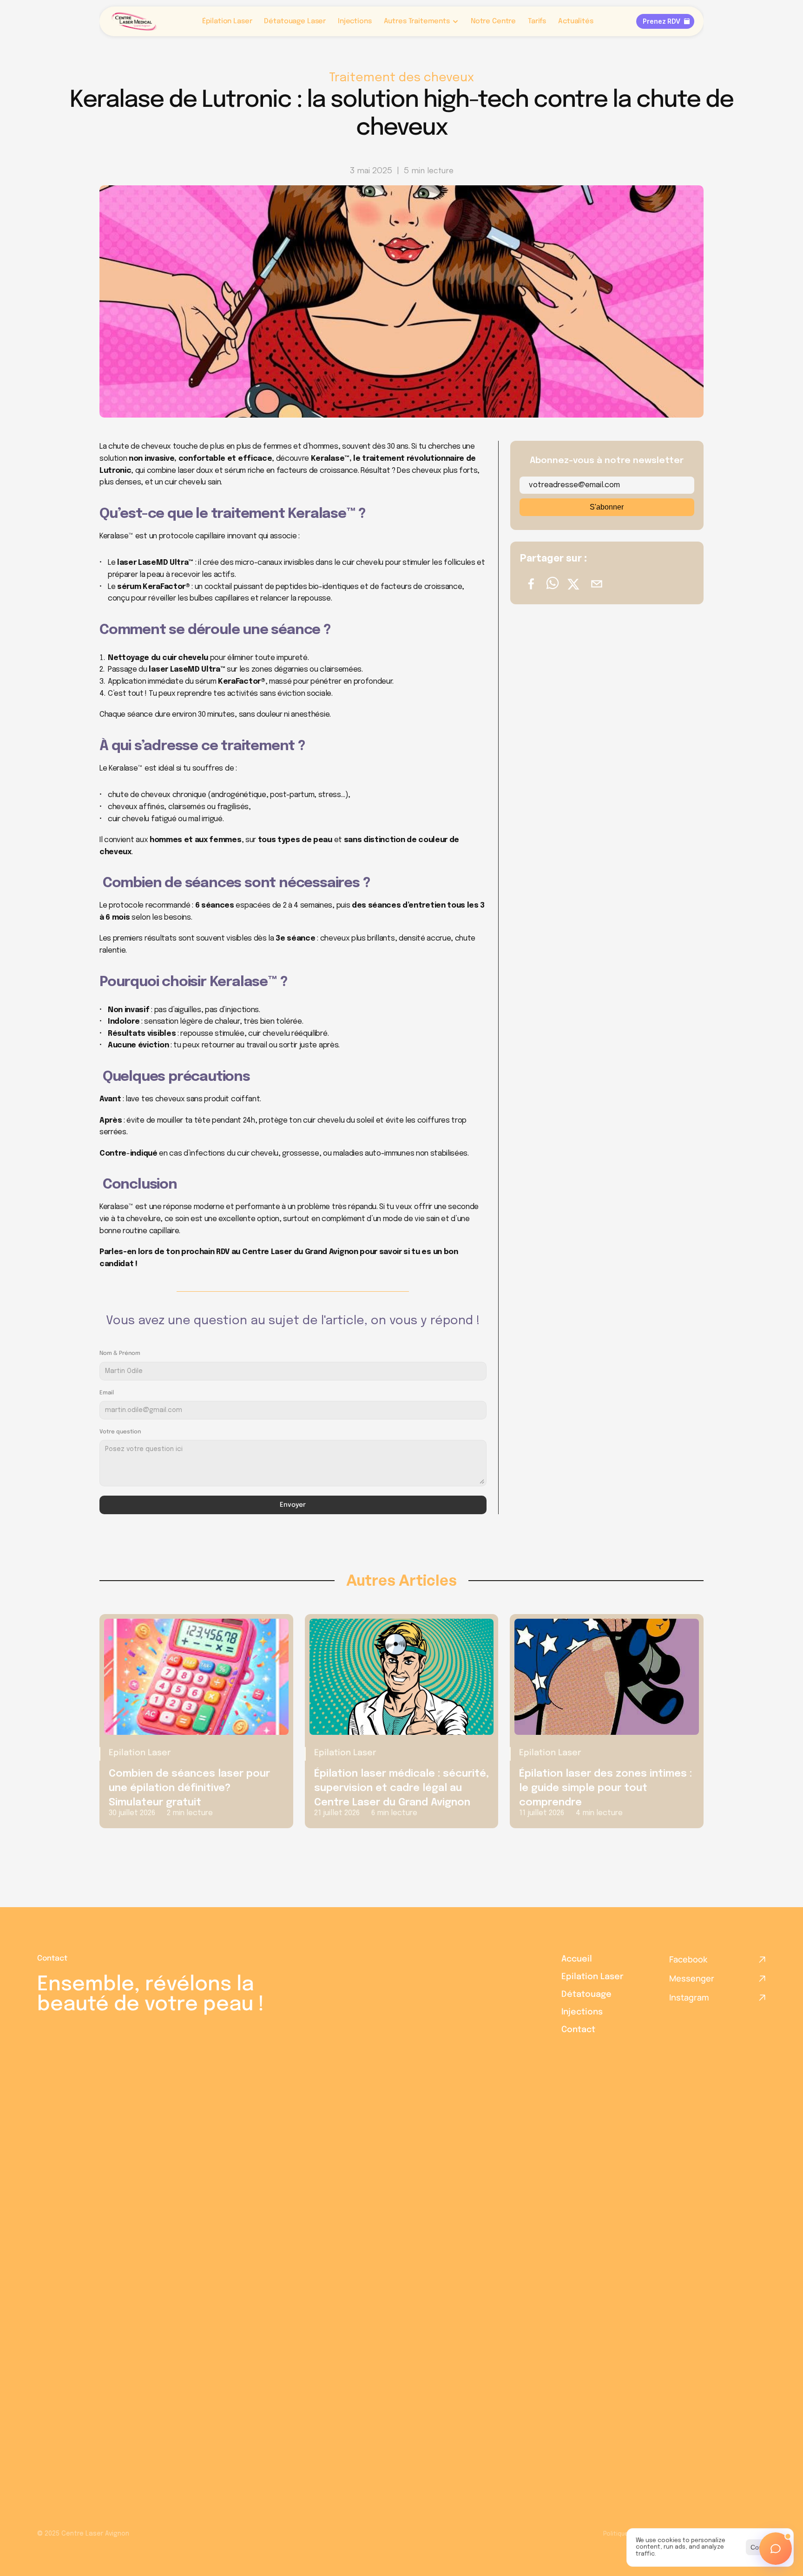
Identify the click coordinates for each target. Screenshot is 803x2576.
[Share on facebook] (531, 585)
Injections (355, 21)
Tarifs (537, 21)
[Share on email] (597, 585)
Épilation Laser (227, 21)
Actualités (576, 21)
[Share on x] (573, 585)
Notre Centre (493, 21)
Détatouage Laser (295, 21)
